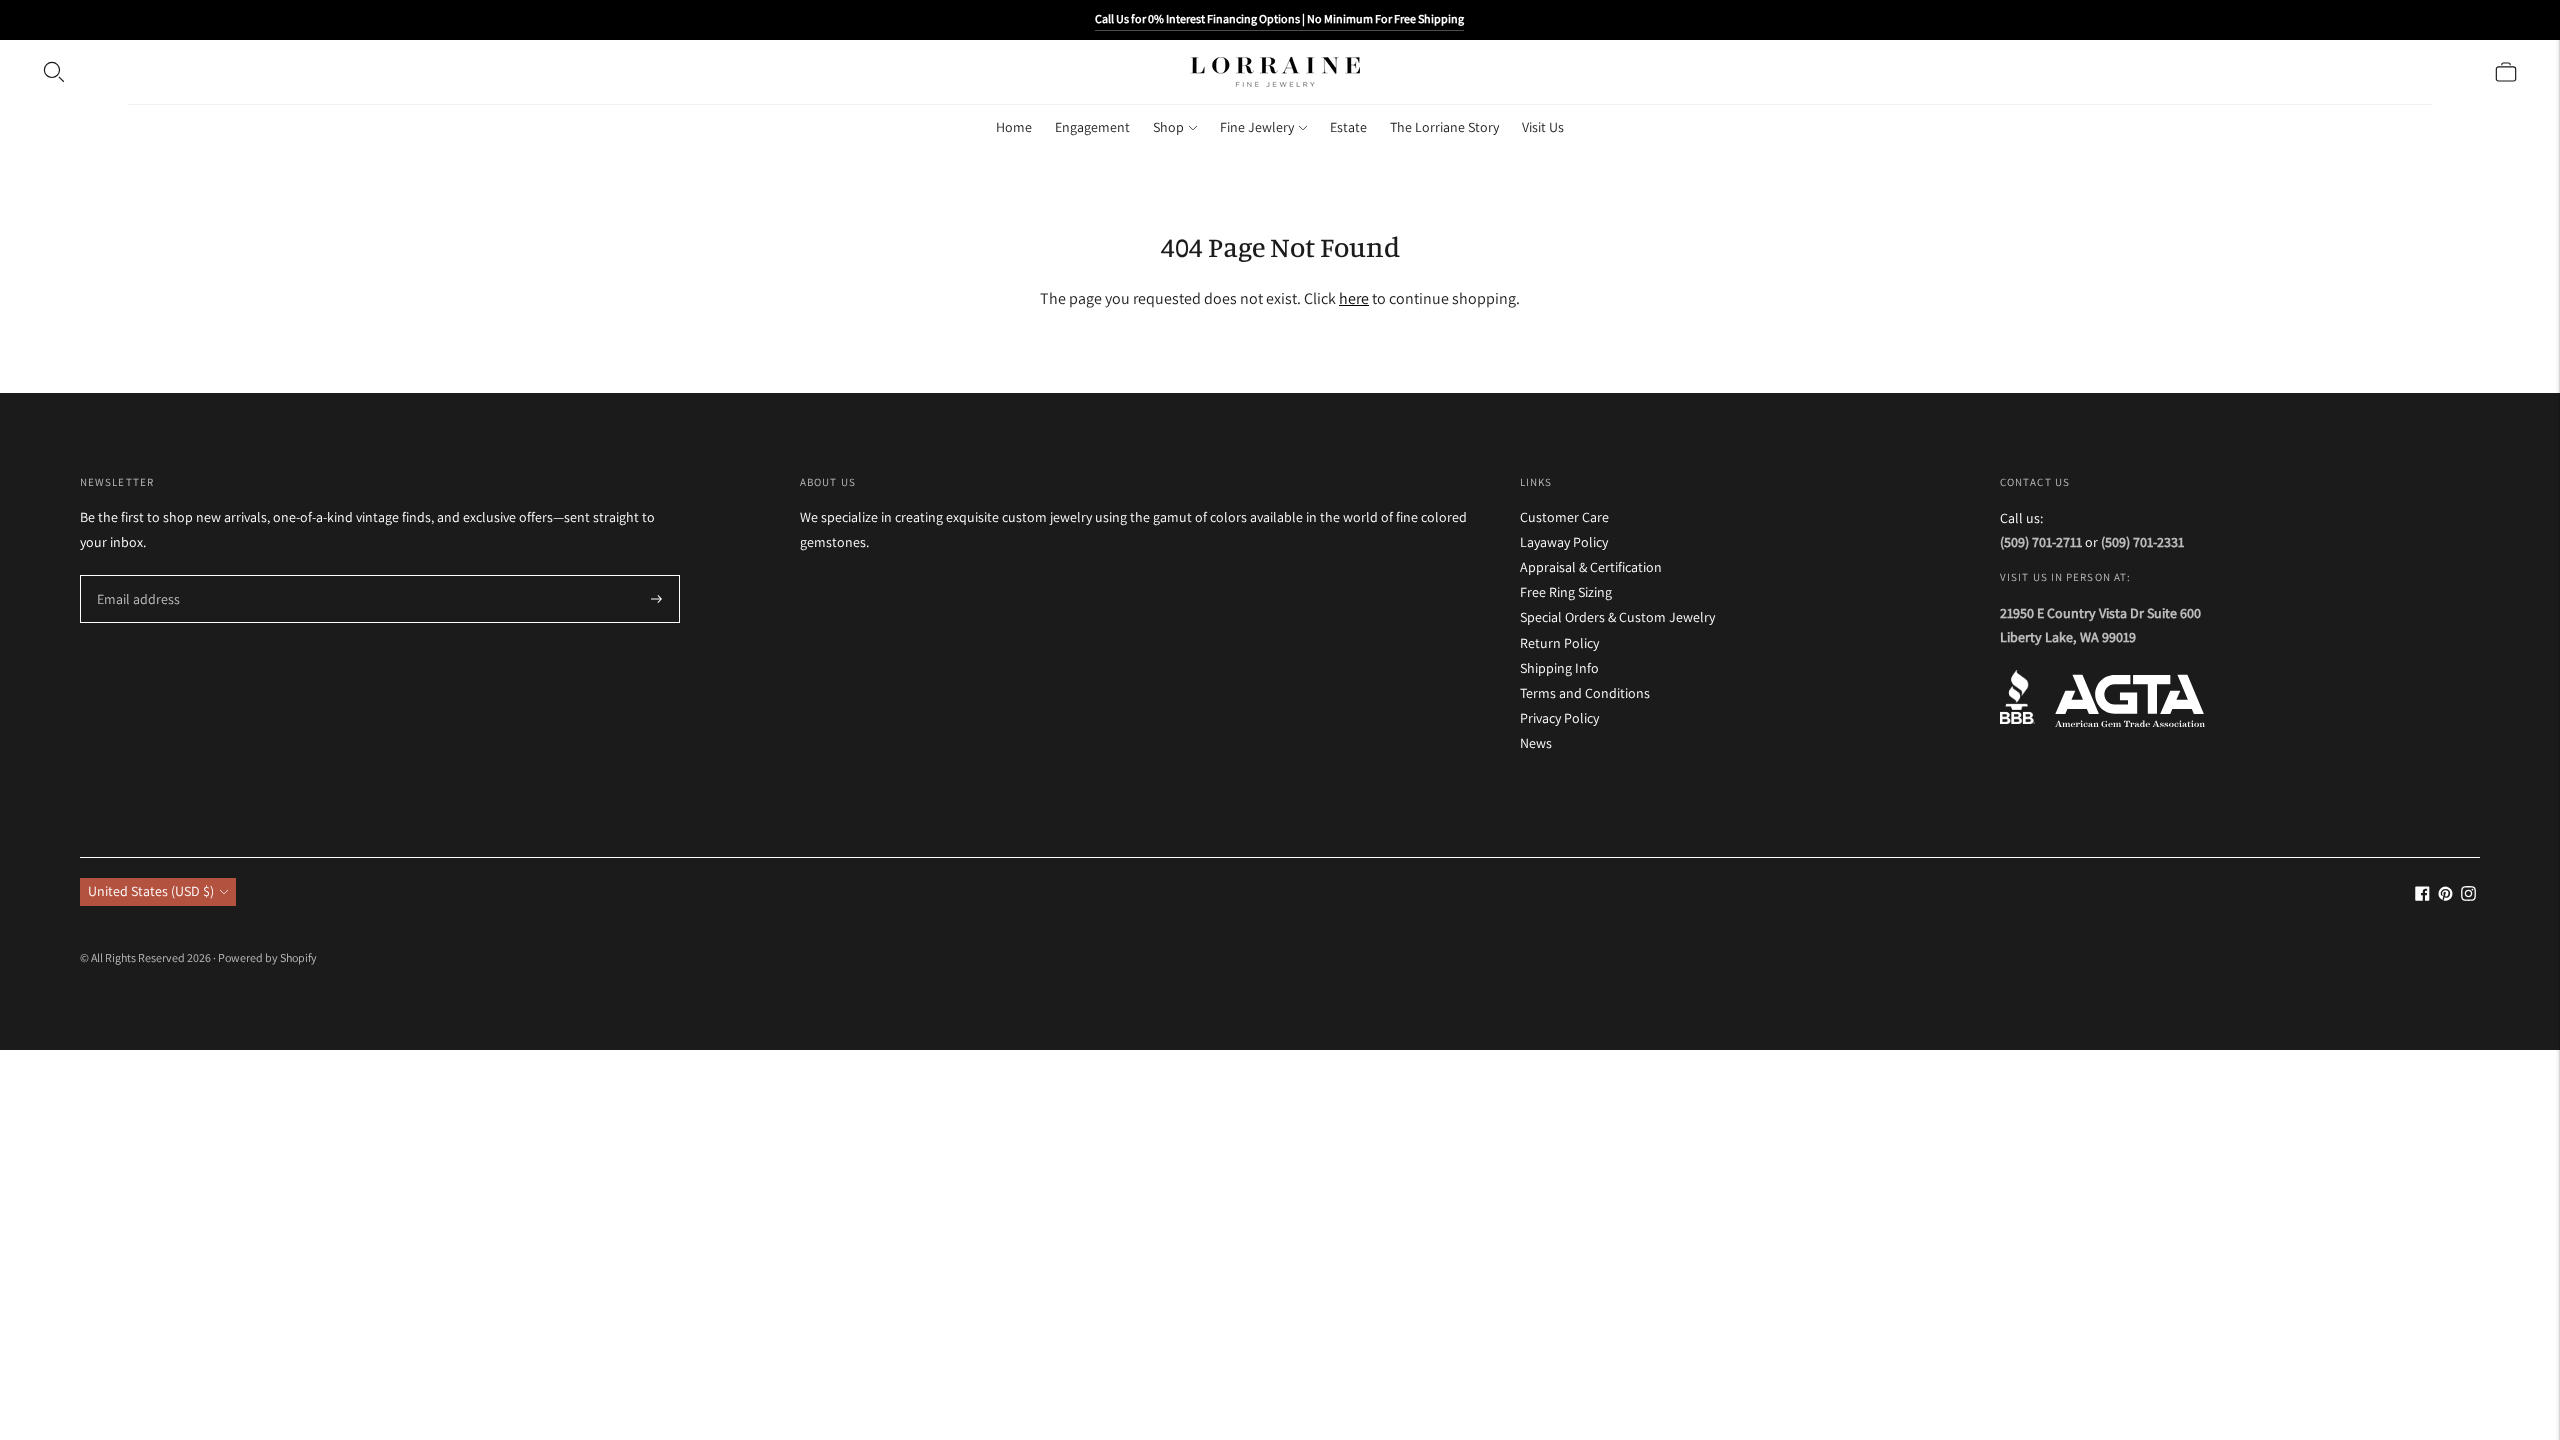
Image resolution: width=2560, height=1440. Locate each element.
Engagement (1092, 127)
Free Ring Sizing (1566, 592)
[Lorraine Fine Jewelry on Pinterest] (2445, 896)
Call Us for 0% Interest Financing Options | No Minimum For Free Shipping (1279, 18)
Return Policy (1559, 643)
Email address (135, 575)
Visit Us (1543, 127)
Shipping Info (1559, 668)
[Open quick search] (54, 72)
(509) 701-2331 (2142, 542)
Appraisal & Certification (1591, 567)
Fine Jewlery (1257, 127)
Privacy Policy (1559, 718)
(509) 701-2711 (2041, 542)
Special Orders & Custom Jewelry (1617, 617)
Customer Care (1564, 517)
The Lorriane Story (1444, 127)
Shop (1168, 127)
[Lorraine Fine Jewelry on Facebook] (2422, 896)
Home (1014, 127)
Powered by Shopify (267, 957)
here (1354, 298)
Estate (1348, 127)
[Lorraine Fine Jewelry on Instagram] (2468, 896)
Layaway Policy (1564, 542)
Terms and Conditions (1585, 693)
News (1536, 743)
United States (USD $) (151, 891)
